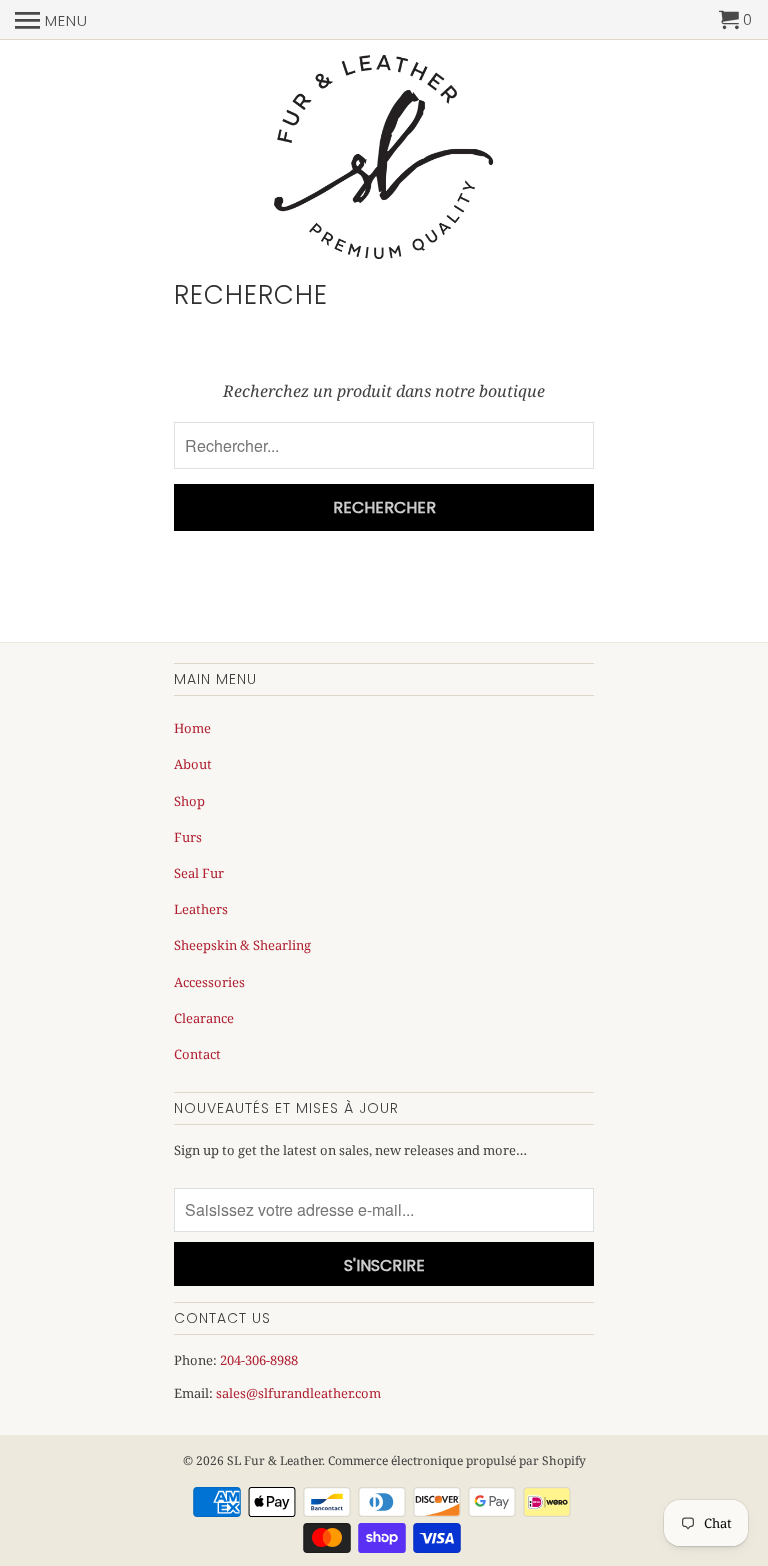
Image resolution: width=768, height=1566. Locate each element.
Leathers (201, 909)
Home (192, 728)
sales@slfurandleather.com (298, 1393)
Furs (188, 837)
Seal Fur (199, 873)
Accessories (209, 982)
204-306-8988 (259, 1360)
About (193, 764)
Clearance (204, 1018)
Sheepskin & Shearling (242, 945)
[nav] (51, 20)
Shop (189, 801)
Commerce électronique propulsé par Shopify (457, 1460)
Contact (197, 1054)
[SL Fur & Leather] (384, 158)
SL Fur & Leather (274, 1460)
